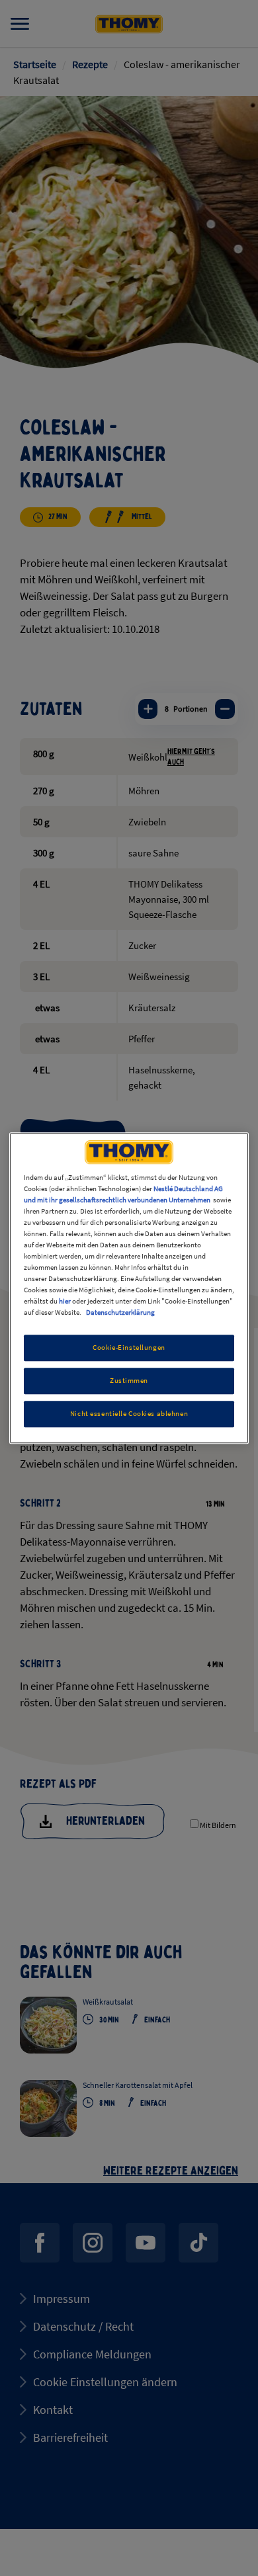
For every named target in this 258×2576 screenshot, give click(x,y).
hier (65, 1301)
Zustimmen (129, 1380)
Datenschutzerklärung (120, 1312)
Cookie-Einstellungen (129, 1348)
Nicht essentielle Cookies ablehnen (129, 1413)
